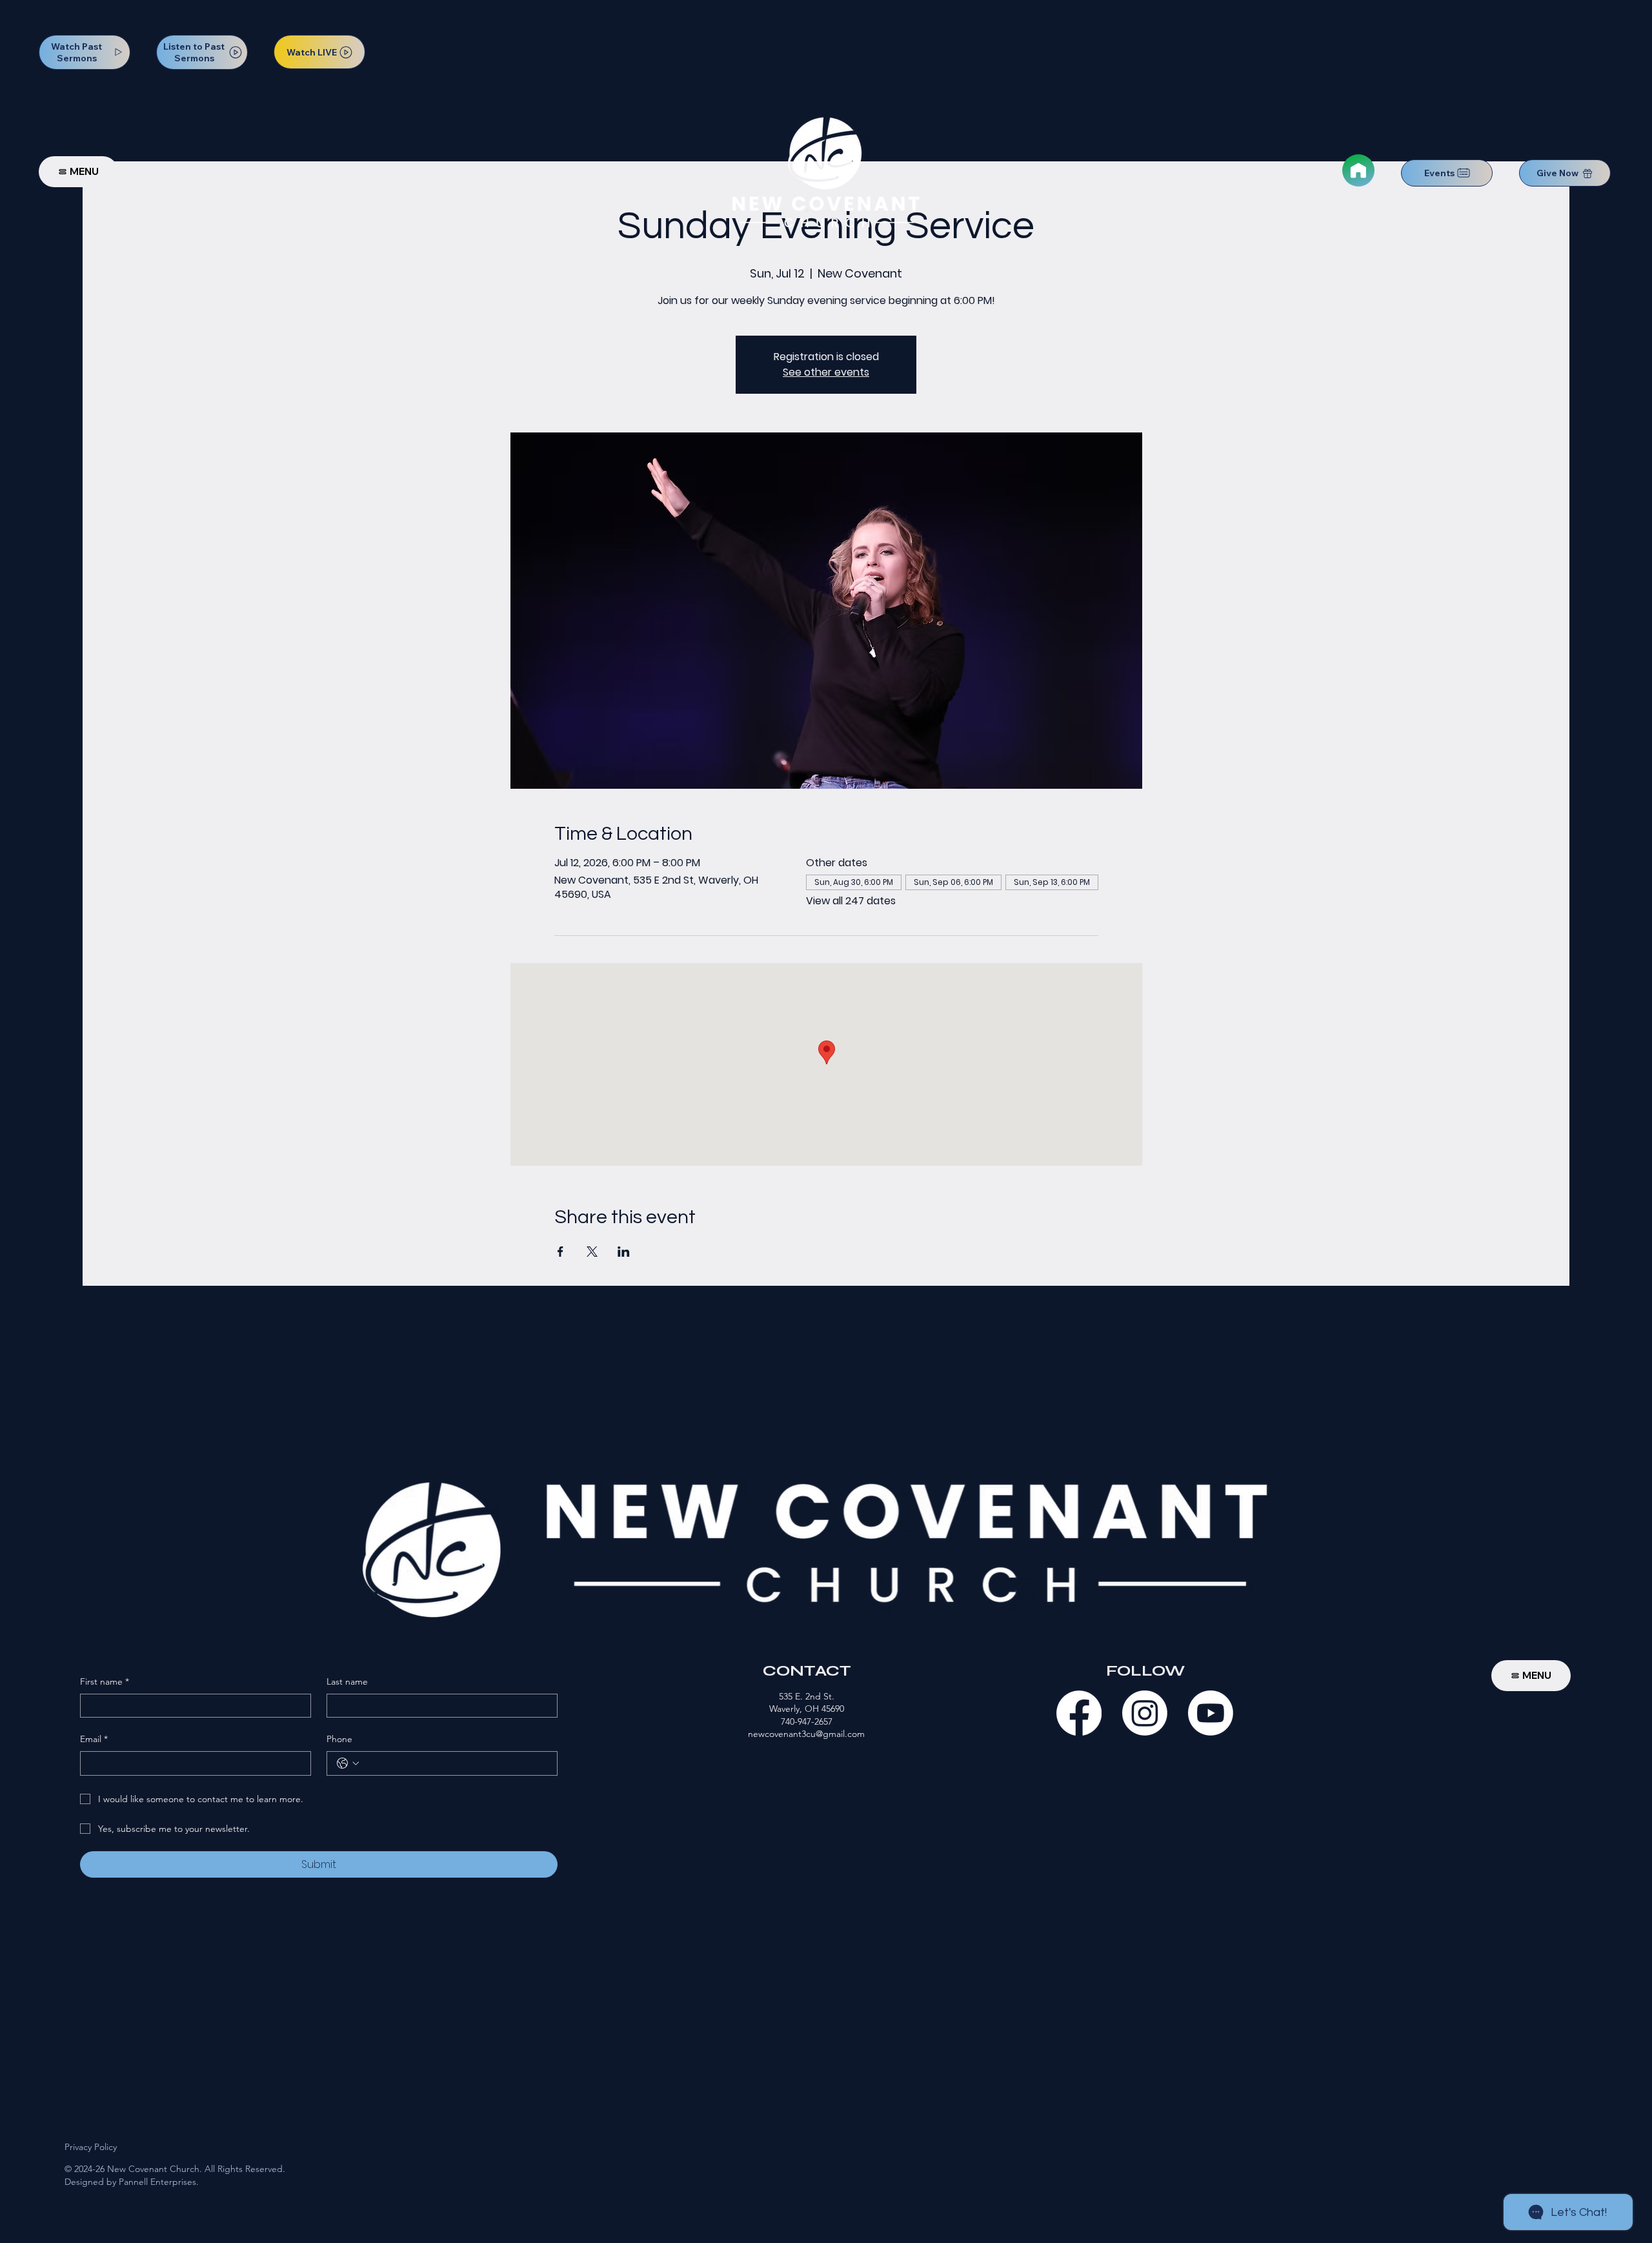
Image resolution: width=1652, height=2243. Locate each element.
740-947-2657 (807, 1721)
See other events (826, 372)
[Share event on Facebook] (560, 1252)
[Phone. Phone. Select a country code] (348, 1763)
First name (105, 1681)
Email (94, 1739)
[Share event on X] (592, 1252)
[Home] (1358, 170)
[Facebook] (1079, 1713)
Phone (339, 1739)
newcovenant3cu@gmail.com (806, 1734)
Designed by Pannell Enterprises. (132, 2182)
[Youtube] (1211, 1713)
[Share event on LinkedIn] (624, 1252)
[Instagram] (1145, 1713)
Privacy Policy (91, 2147)
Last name (347, 1681)
